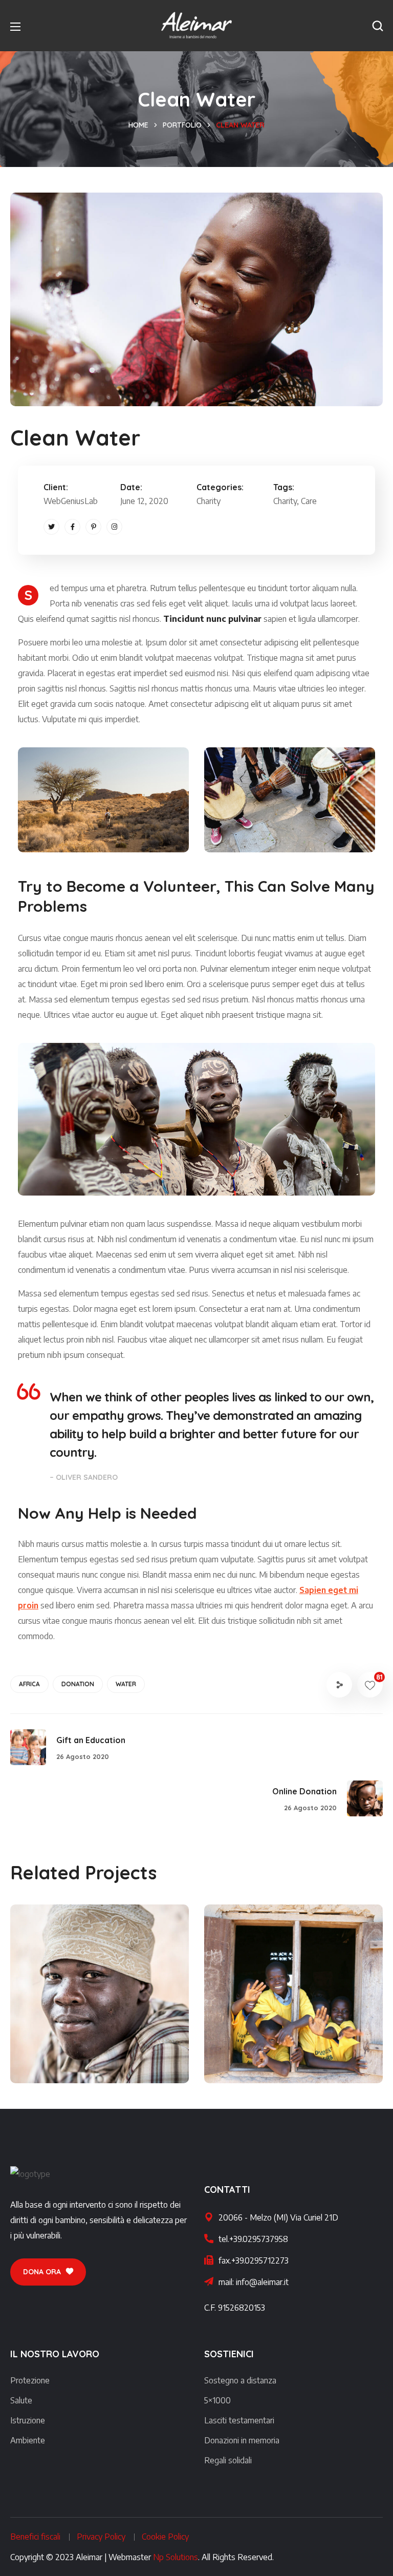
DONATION (78, 1684)
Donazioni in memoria (242, 2440)
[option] (100, 2002)
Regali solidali (228, 2460)
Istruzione (28, 2420)
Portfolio (182, 125)
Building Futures (278, 2043)
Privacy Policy (101, 2537)
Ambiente (28, 2440)
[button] (378, 26)
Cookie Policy (165, 2537)
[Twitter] (51, 527)
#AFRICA (60, 2061)
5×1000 (217, 2400)
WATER (126, 1684)
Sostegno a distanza (240, 2380)
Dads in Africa (78, 2043)
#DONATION (316, 2061)
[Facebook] (72, 527)
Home (138, 125)
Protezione (30, 2380)
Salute (21, 2400)
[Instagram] (114, 527)
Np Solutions (176, 2557)
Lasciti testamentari (239, 2420)
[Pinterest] (93, 527)
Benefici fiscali (35, 2537)
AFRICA (29, 1684)
